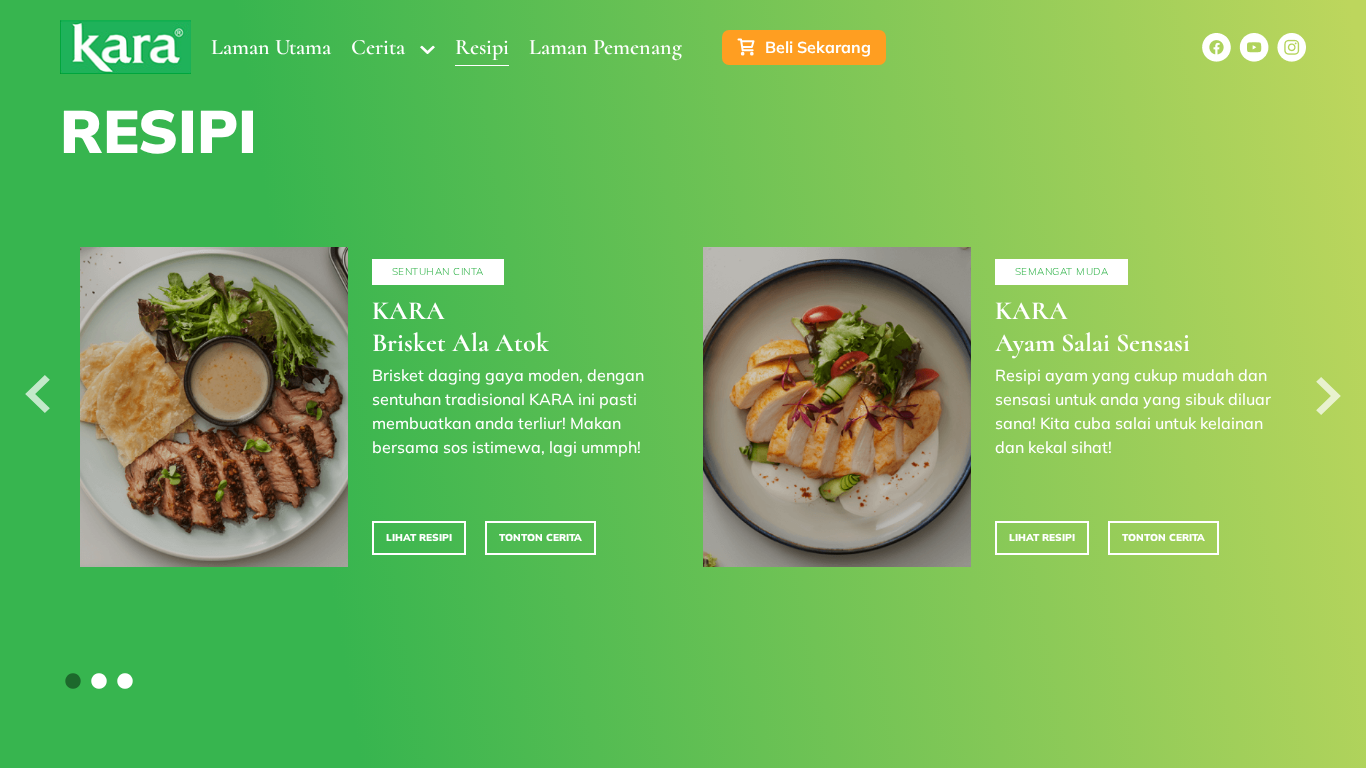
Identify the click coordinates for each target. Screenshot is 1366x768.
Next (1328, 395)
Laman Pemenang (605, 47)
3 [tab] (125, 682)
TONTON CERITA (540, 537)
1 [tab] (73, 682)
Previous (37, 395)
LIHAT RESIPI (419, 537)
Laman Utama (271, 47)
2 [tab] (99, 682)
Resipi (482, 47)
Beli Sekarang (818, 47)
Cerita (378, 47)
